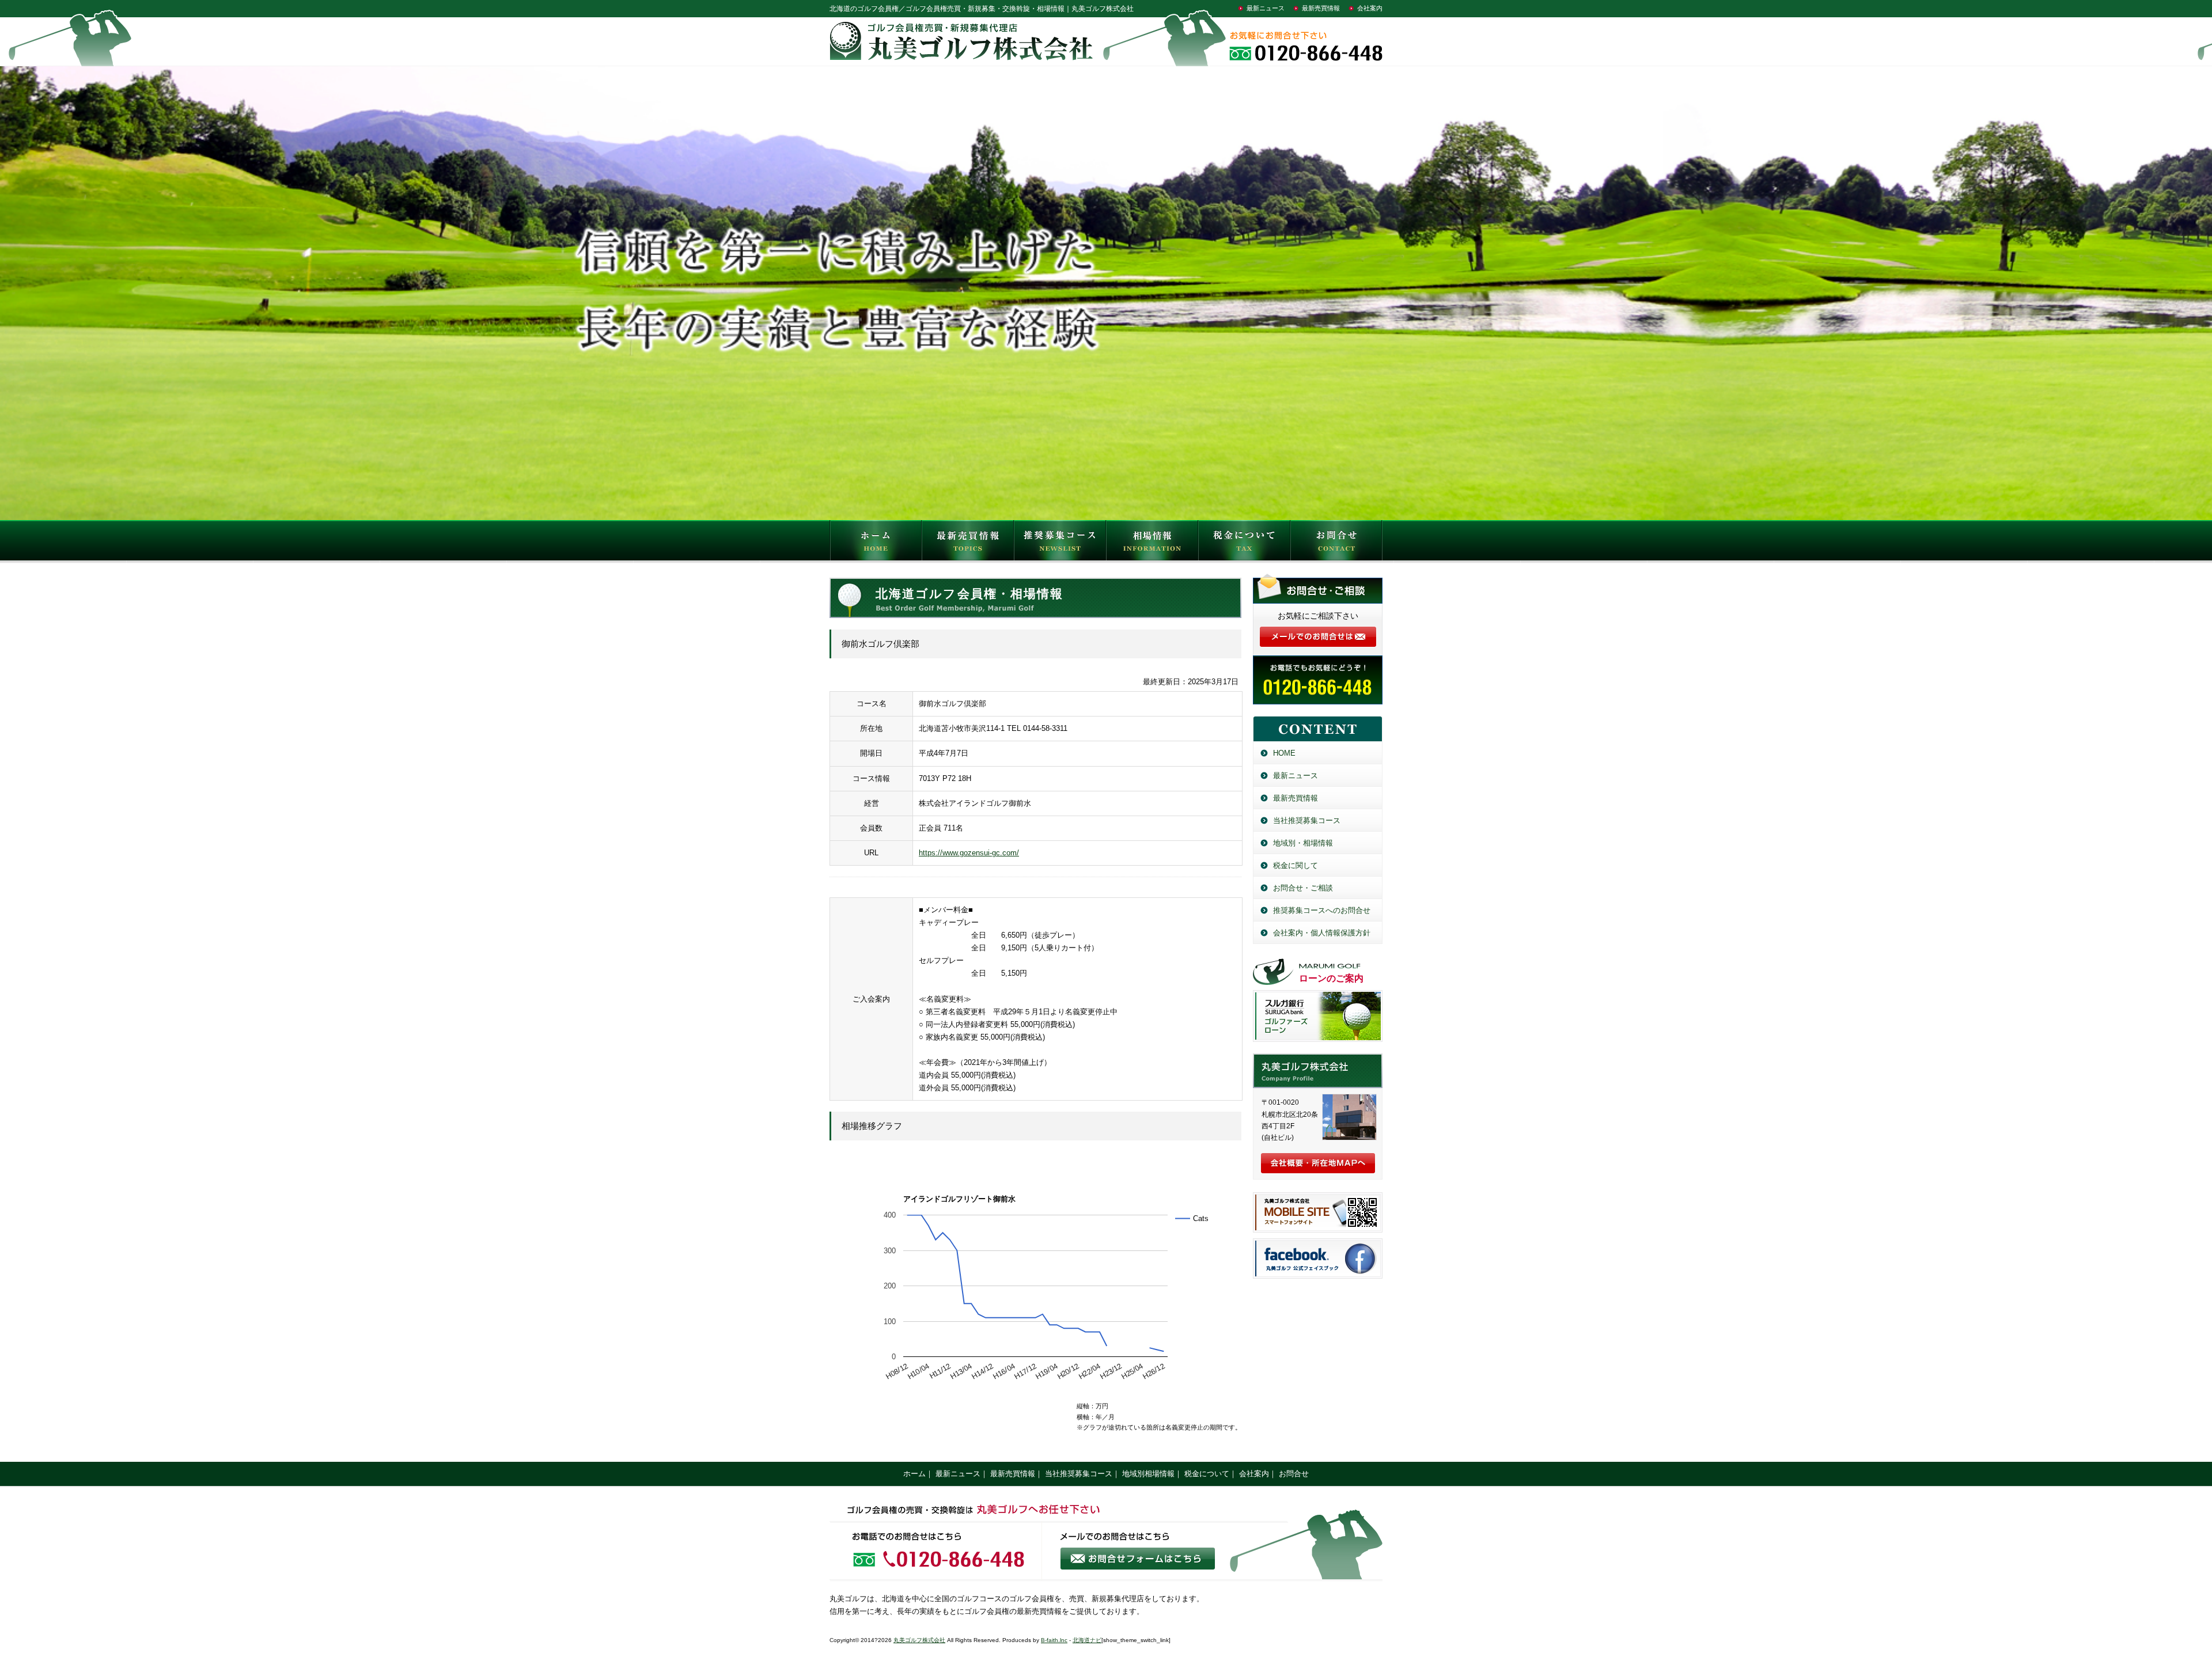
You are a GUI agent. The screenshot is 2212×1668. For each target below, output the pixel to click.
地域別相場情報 (1148, 1474)
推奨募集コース (1060, 543)
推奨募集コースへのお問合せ (1322, 910)
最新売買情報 (1321, 8)
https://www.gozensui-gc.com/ (969, 853)
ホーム (914, 1474)
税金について (1244, 543)
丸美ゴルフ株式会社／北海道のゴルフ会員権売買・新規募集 (1318, 1071)
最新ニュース (1266, 8)
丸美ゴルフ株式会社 (919, 1640)
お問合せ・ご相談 (1303, 888)
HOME (876, 543)
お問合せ (1336, 543)
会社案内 (1370, 8)
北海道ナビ (1087, 1640)
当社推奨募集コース (1307, 820)
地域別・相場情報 (1303, 843)
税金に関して (1296, 865)
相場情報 (1152, 543)
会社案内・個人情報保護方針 (1322, 933)
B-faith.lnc (1054, 1640)
